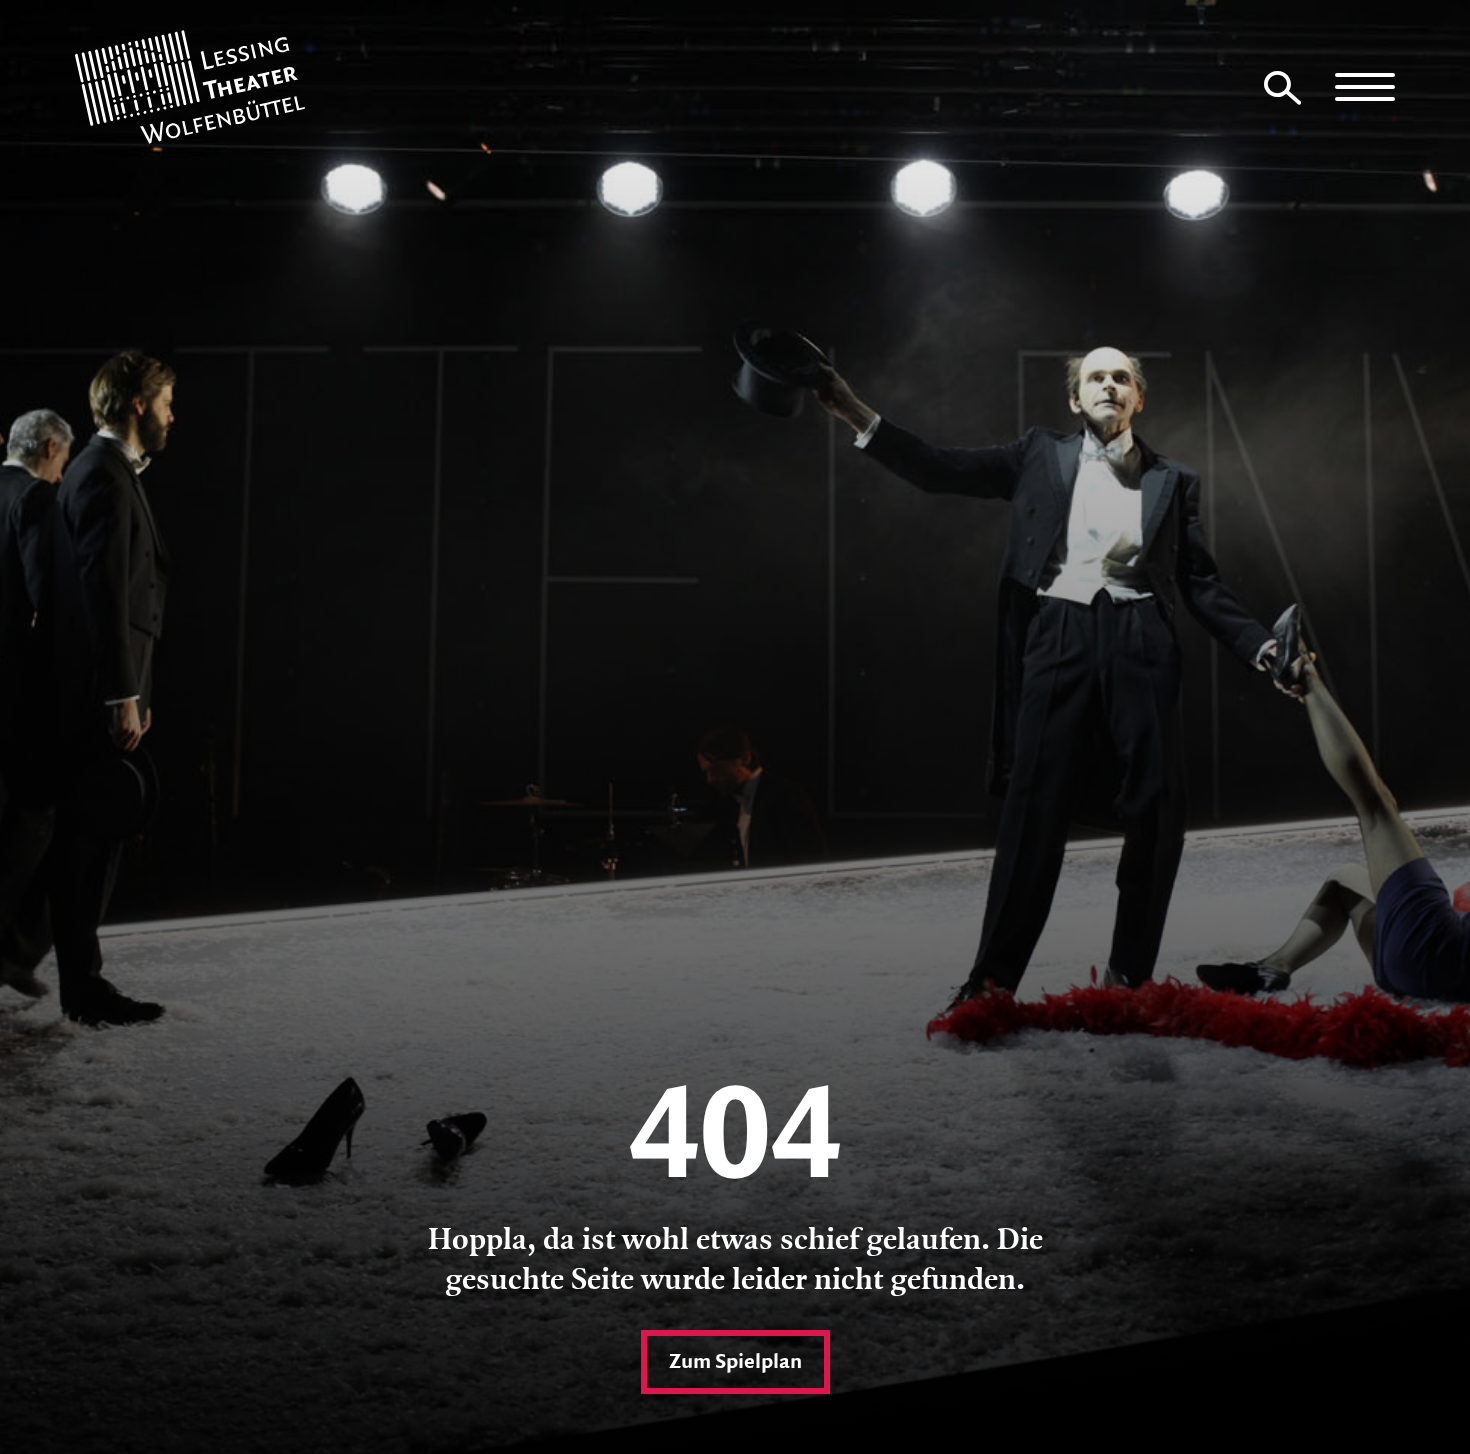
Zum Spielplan (735, 1362)
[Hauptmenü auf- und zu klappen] (1365, 87)
